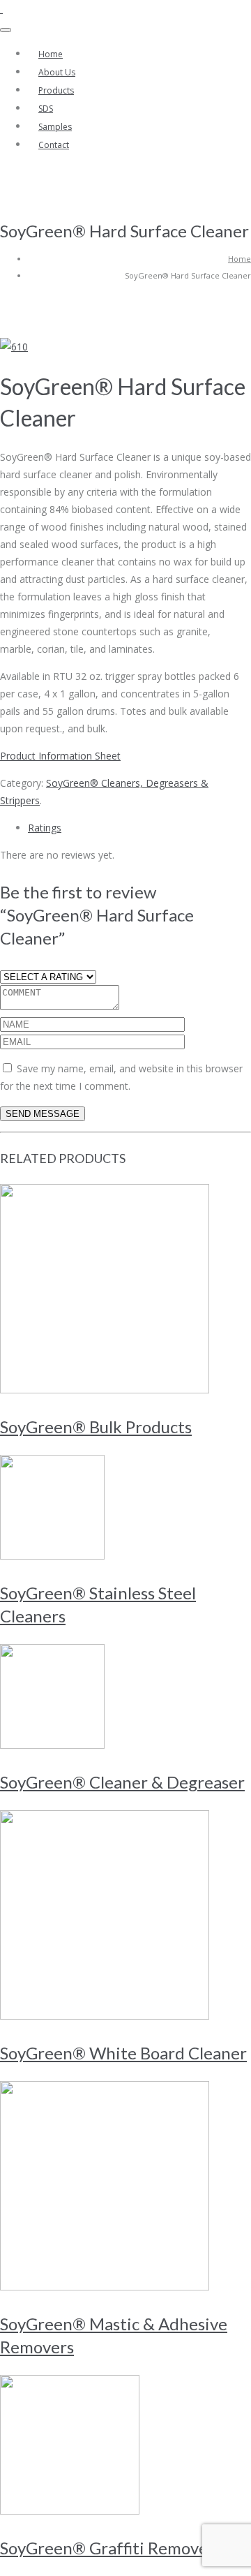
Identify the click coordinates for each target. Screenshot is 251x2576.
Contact (54, 145)
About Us (57, 72)
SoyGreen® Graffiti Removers (111, 2548)
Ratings (45, 828)
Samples (55, 127)
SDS (46, 109)
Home (51, 54)
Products (56, 90)
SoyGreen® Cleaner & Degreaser (122, 1782)
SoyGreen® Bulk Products (96, 1427)
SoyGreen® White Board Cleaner (123, 2053)
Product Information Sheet (60, 756)
